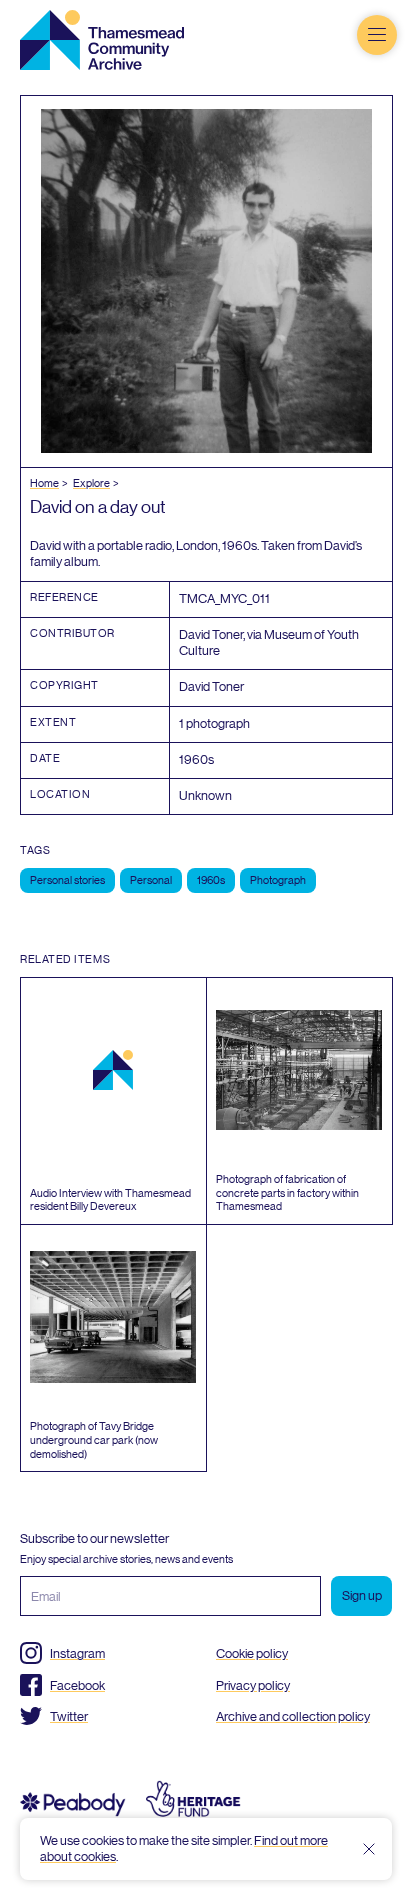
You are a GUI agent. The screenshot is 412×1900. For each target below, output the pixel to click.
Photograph (278, 880)
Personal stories (67, 880)
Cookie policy (252, 1653)
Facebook (77, 1685)
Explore (91, 483)
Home (44, 483)
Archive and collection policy (293, 1716)
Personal (151, 880)
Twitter (69, 1716)
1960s (211, 880)
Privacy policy (253, 1685)
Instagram (77, 1653)
